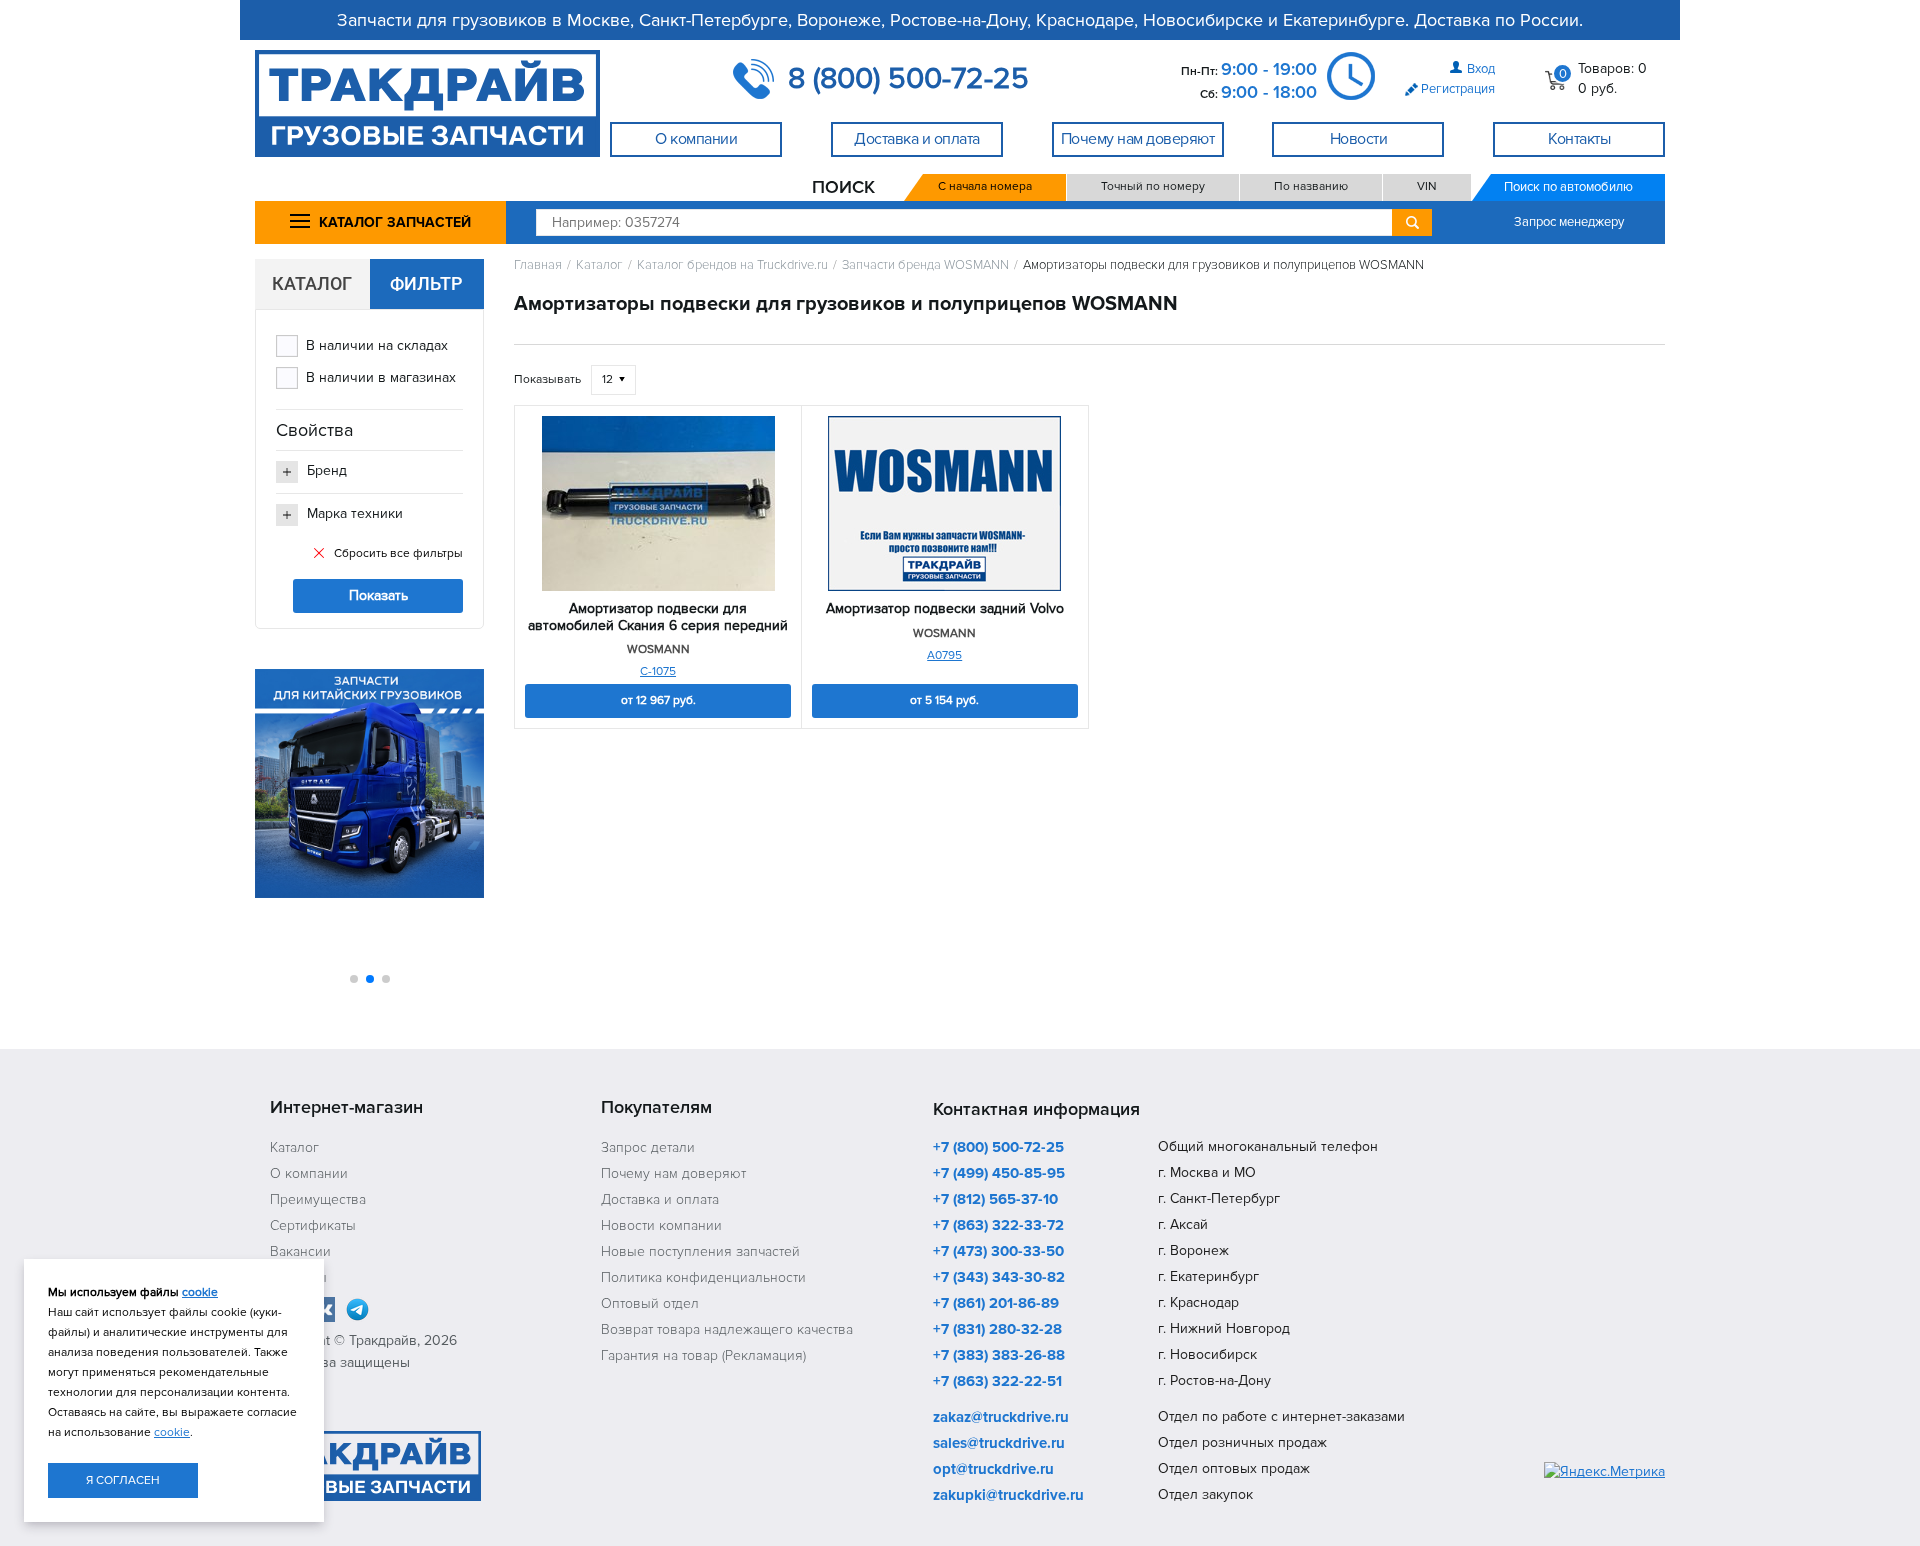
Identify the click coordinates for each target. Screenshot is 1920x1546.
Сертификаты (313, 1225)
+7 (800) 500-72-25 (998, 1148)
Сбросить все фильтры (398, 553)
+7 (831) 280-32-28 (997, 1330)
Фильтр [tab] (426, 283)
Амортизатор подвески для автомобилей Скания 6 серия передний (658, 617)
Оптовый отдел (650, 1303)
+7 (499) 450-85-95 (999, 1174)
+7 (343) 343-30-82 (999, 1278)
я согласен (123, 1480)
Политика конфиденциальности (703, 1277)
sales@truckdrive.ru (999, 1444)
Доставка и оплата (660, 1199)
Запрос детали (648, 1147)
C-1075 (658, 671)
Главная (538, 265)
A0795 (944, 655)
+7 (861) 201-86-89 (996, 1304)
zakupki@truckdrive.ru (1008, 1496)
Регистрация (1458, 89)
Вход (1481, 69)
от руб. (658, 700)
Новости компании (661, 1225)
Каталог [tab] (312, 283)
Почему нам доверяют (673, 1173)
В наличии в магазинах (381, 377)
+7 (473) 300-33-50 (998, 1252)
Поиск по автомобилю (1568, 187)
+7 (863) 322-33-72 (998, 1226)
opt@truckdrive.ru (993, 1470)
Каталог (599, 265)
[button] (354, 979)
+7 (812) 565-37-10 (995, 1200)
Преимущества (318, 1199)
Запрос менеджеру (1569, 222)
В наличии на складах (377, 345)
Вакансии (300, 1251)
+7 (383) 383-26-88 (999, 1356)
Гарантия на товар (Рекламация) (703, 1355)
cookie (200, 1292)
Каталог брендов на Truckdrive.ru (732, 265)
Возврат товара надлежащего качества (727, 1329)
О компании (309, 1173)
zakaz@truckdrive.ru (1001, 1418)
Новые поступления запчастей (700, 1251)
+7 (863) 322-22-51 (997, 1382)
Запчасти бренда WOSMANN (925, 265)
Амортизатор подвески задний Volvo (945, 609)
